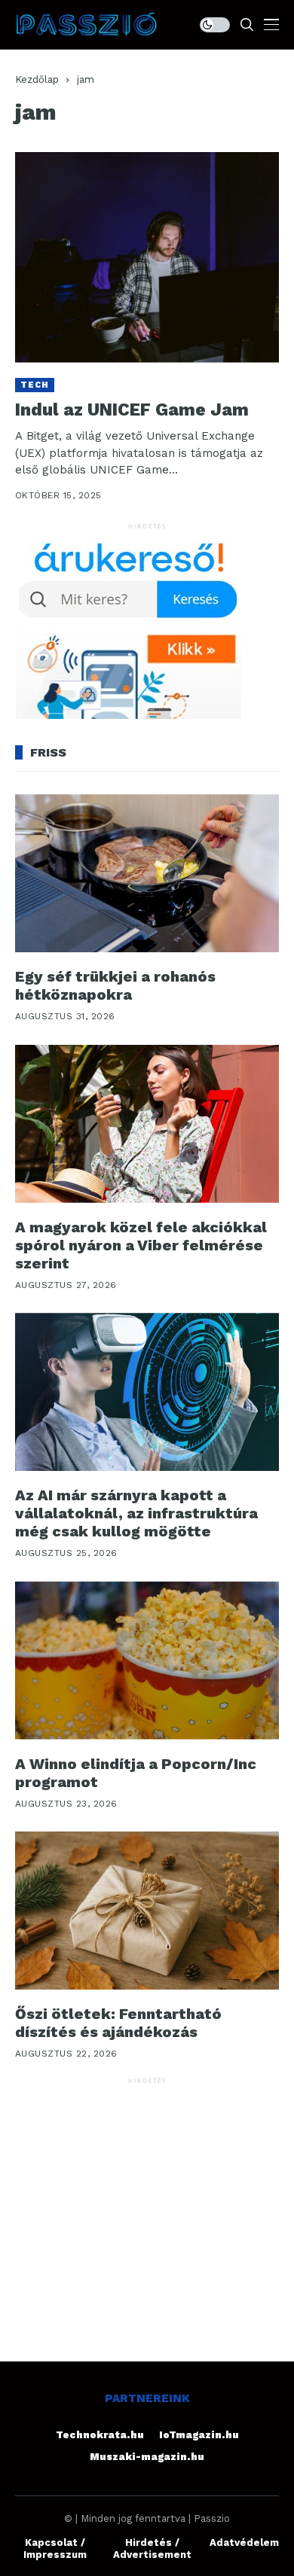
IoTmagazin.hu (199, 2435)
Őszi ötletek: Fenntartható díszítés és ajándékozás (118, 2023)
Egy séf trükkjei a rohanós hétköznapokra (115, 985)
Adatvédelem (244, 2543)
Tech (35, 385)
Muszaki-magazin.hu (147, 2457)
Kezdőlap (37, 79)
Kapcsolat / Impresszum (55, 2549)
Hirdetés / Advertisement (152, 2549)
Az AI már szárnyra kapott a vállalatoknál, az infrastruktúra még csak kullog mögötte (136, 1513)
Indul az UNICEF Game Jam (132, 410)
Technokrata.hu (100, 2435)
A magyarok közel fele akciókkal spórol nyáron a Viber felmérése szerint (141, 1245)
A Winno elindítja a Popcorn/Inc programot (136, 1773)
